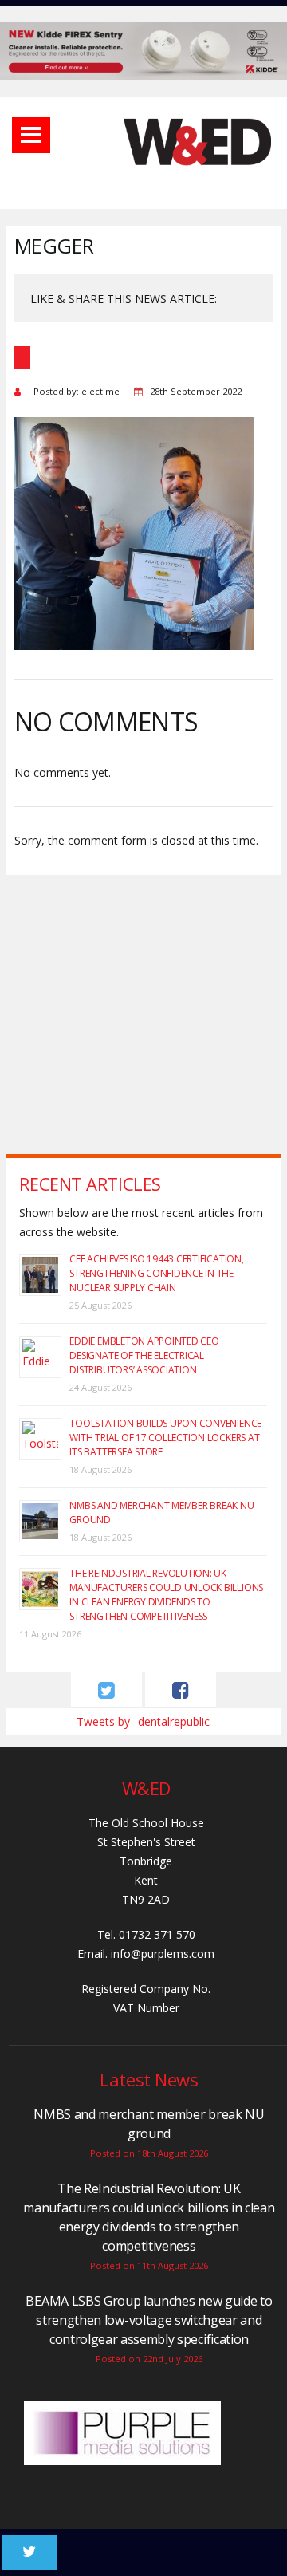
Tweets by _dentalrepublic (143, 1721)
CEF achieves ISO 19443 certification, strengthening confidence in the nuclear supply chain (156, 1273)
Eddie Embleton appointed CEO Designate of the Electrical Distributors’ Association (144, 1355)
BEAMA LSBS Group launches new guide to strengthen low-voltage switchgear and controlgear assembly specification (149, 2320)
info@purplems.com (163, 1954)
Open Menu (31, 135)
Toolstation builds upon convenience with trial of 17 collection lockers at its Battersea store (165, 1438)
